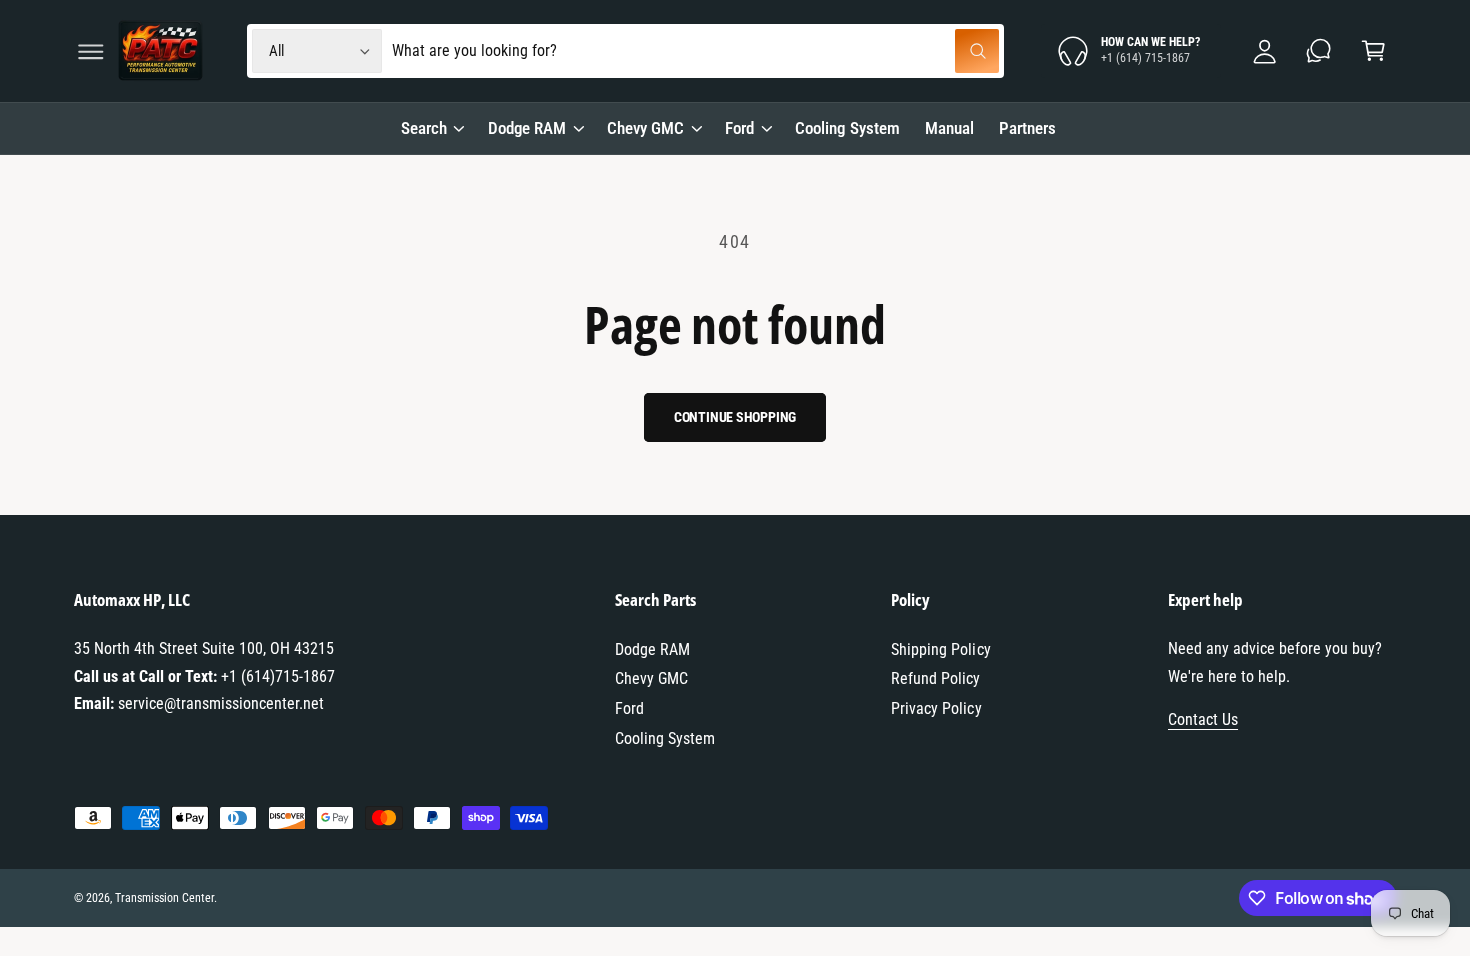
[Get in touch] (1319, 51)
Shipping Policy (940, 649)
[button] (90, 51)
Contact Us (1203, 719)
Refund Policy (935, 678)
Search (424, 128)
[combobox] (695, 51)
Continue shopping (735, 417)
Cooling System (665, 738)
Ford (739, 128)
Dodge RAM (527, 128)
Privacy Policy (936, 708)
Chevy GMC (645, 128)
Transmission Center (164, 898)
